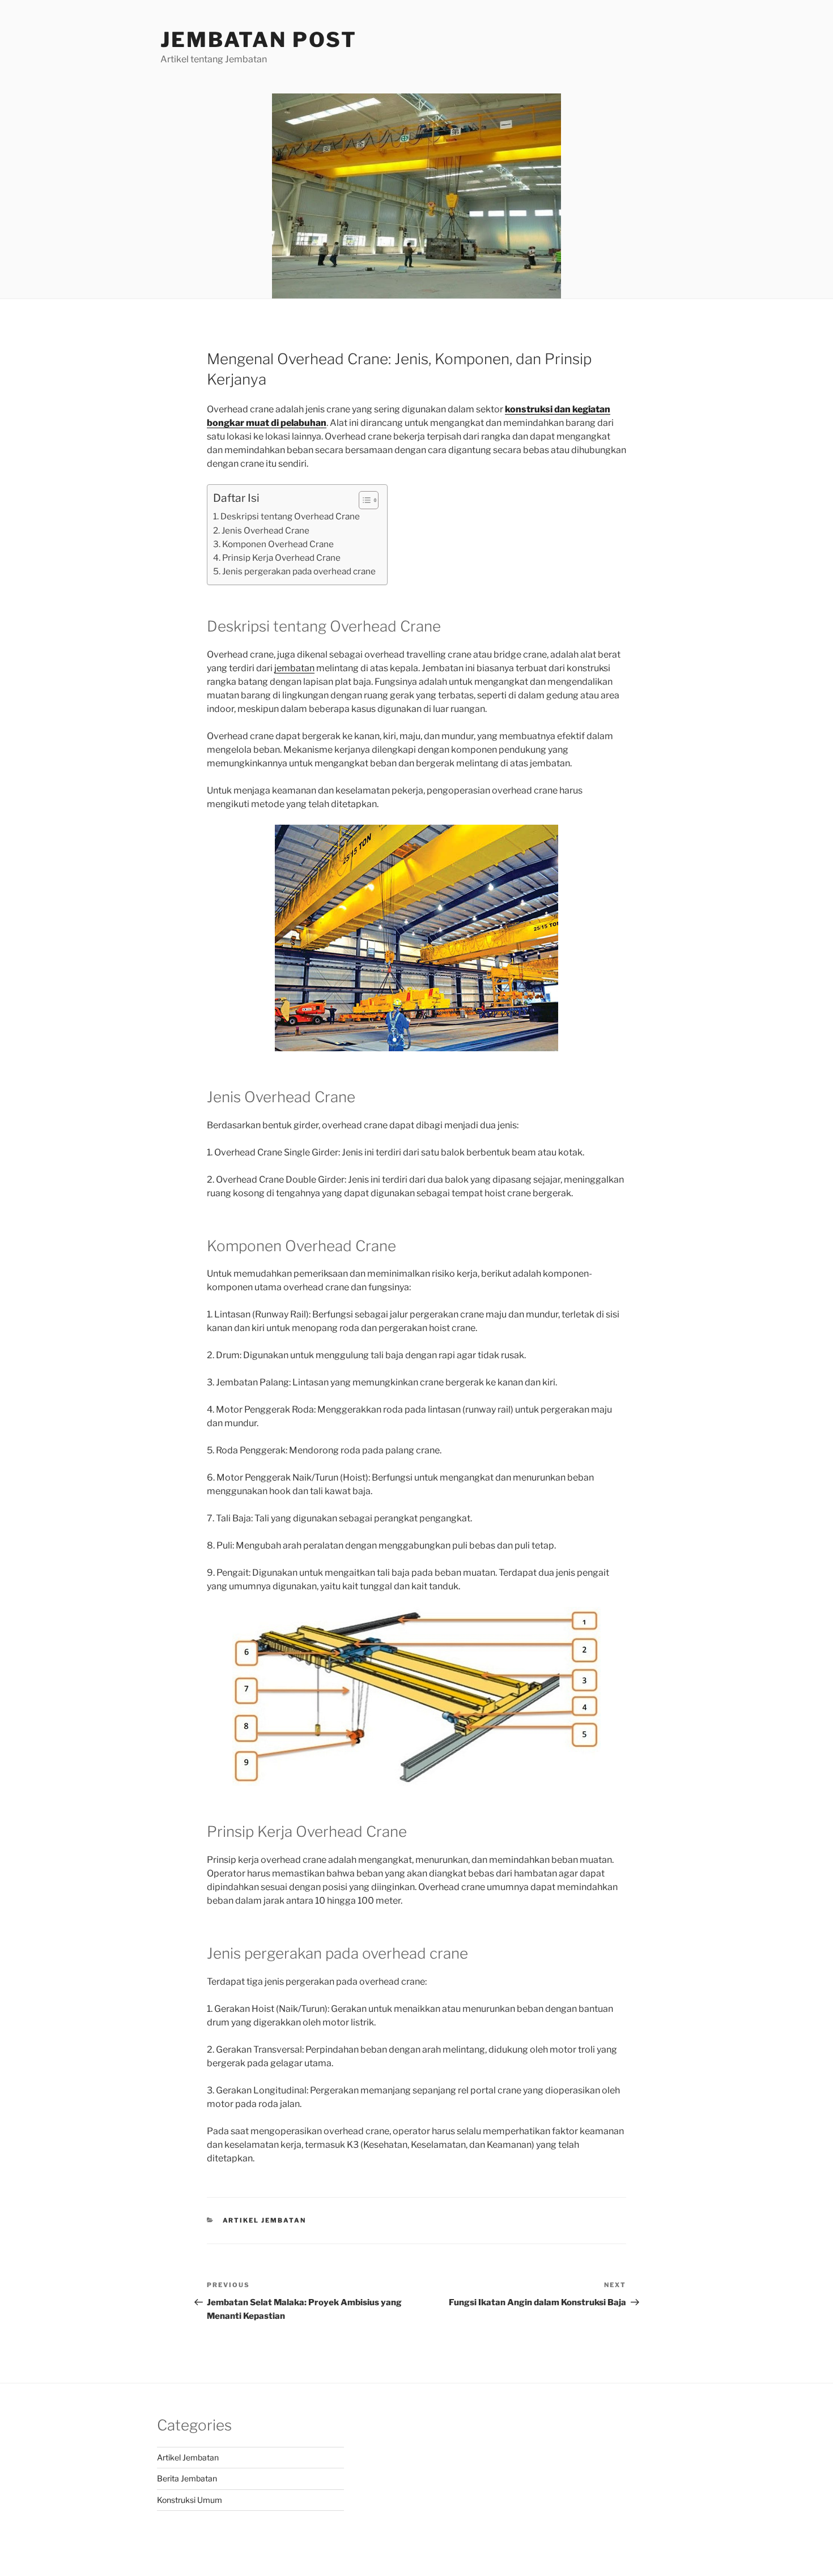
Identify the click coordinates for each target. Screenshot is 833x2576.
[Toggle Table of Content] (363, 500)
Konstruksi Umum (190, 2500)
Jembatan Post (258, 40)
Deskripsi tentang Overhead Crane (290, 516)
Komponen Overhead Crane (278, 544)
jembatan (294, 668)
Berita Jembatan (187, 2478)
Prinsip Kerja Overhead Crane (281, 558)
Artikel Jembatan (265, 2220)
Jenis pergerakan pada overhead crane (299, 571)
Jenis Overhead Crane (265, 530)
